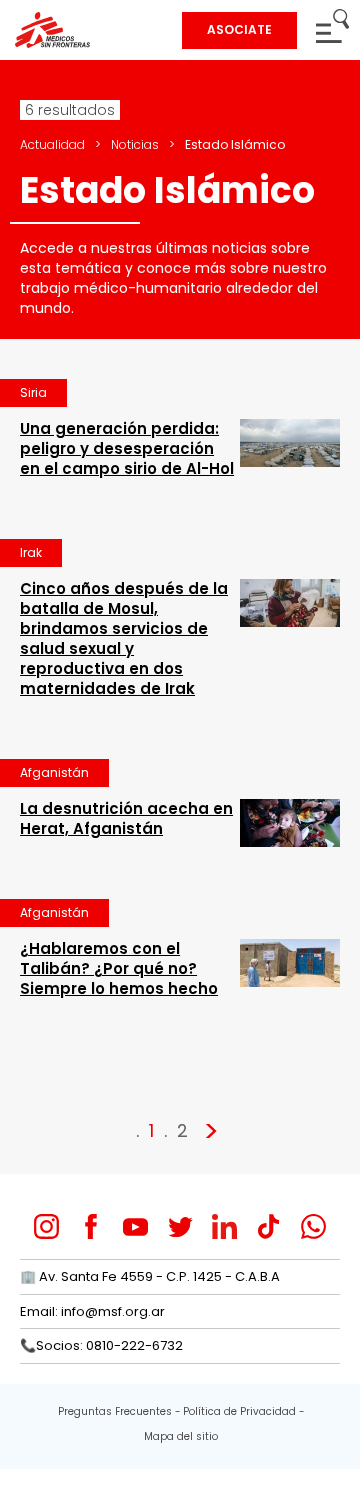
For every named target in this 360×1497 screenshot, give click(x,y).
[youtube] (135, 1226)
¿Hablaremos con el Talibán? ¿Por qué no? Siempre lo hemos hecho (119, 968)
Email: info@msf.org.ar (92, 1311)
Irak (31, 552)
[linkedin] (224, 1226)
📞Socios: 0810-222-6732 (101, 1345)
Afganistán (54, 772)
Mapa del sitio (181, 1436)
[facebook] (91, 1226)
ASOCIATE (239, 29)
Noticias (135, 144)
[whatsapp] (313, 1226)
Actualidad (52, 144)
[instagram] (46, 1226)
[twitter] (180, 1226)
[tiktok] (268, 1226)
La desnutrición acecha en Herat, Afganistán (126, 818)
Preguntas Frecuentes (115, 1411)
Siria (33, 392)
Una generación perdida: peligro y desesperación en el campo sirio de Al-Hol (127, 448)
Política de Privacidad (239, 1411)
